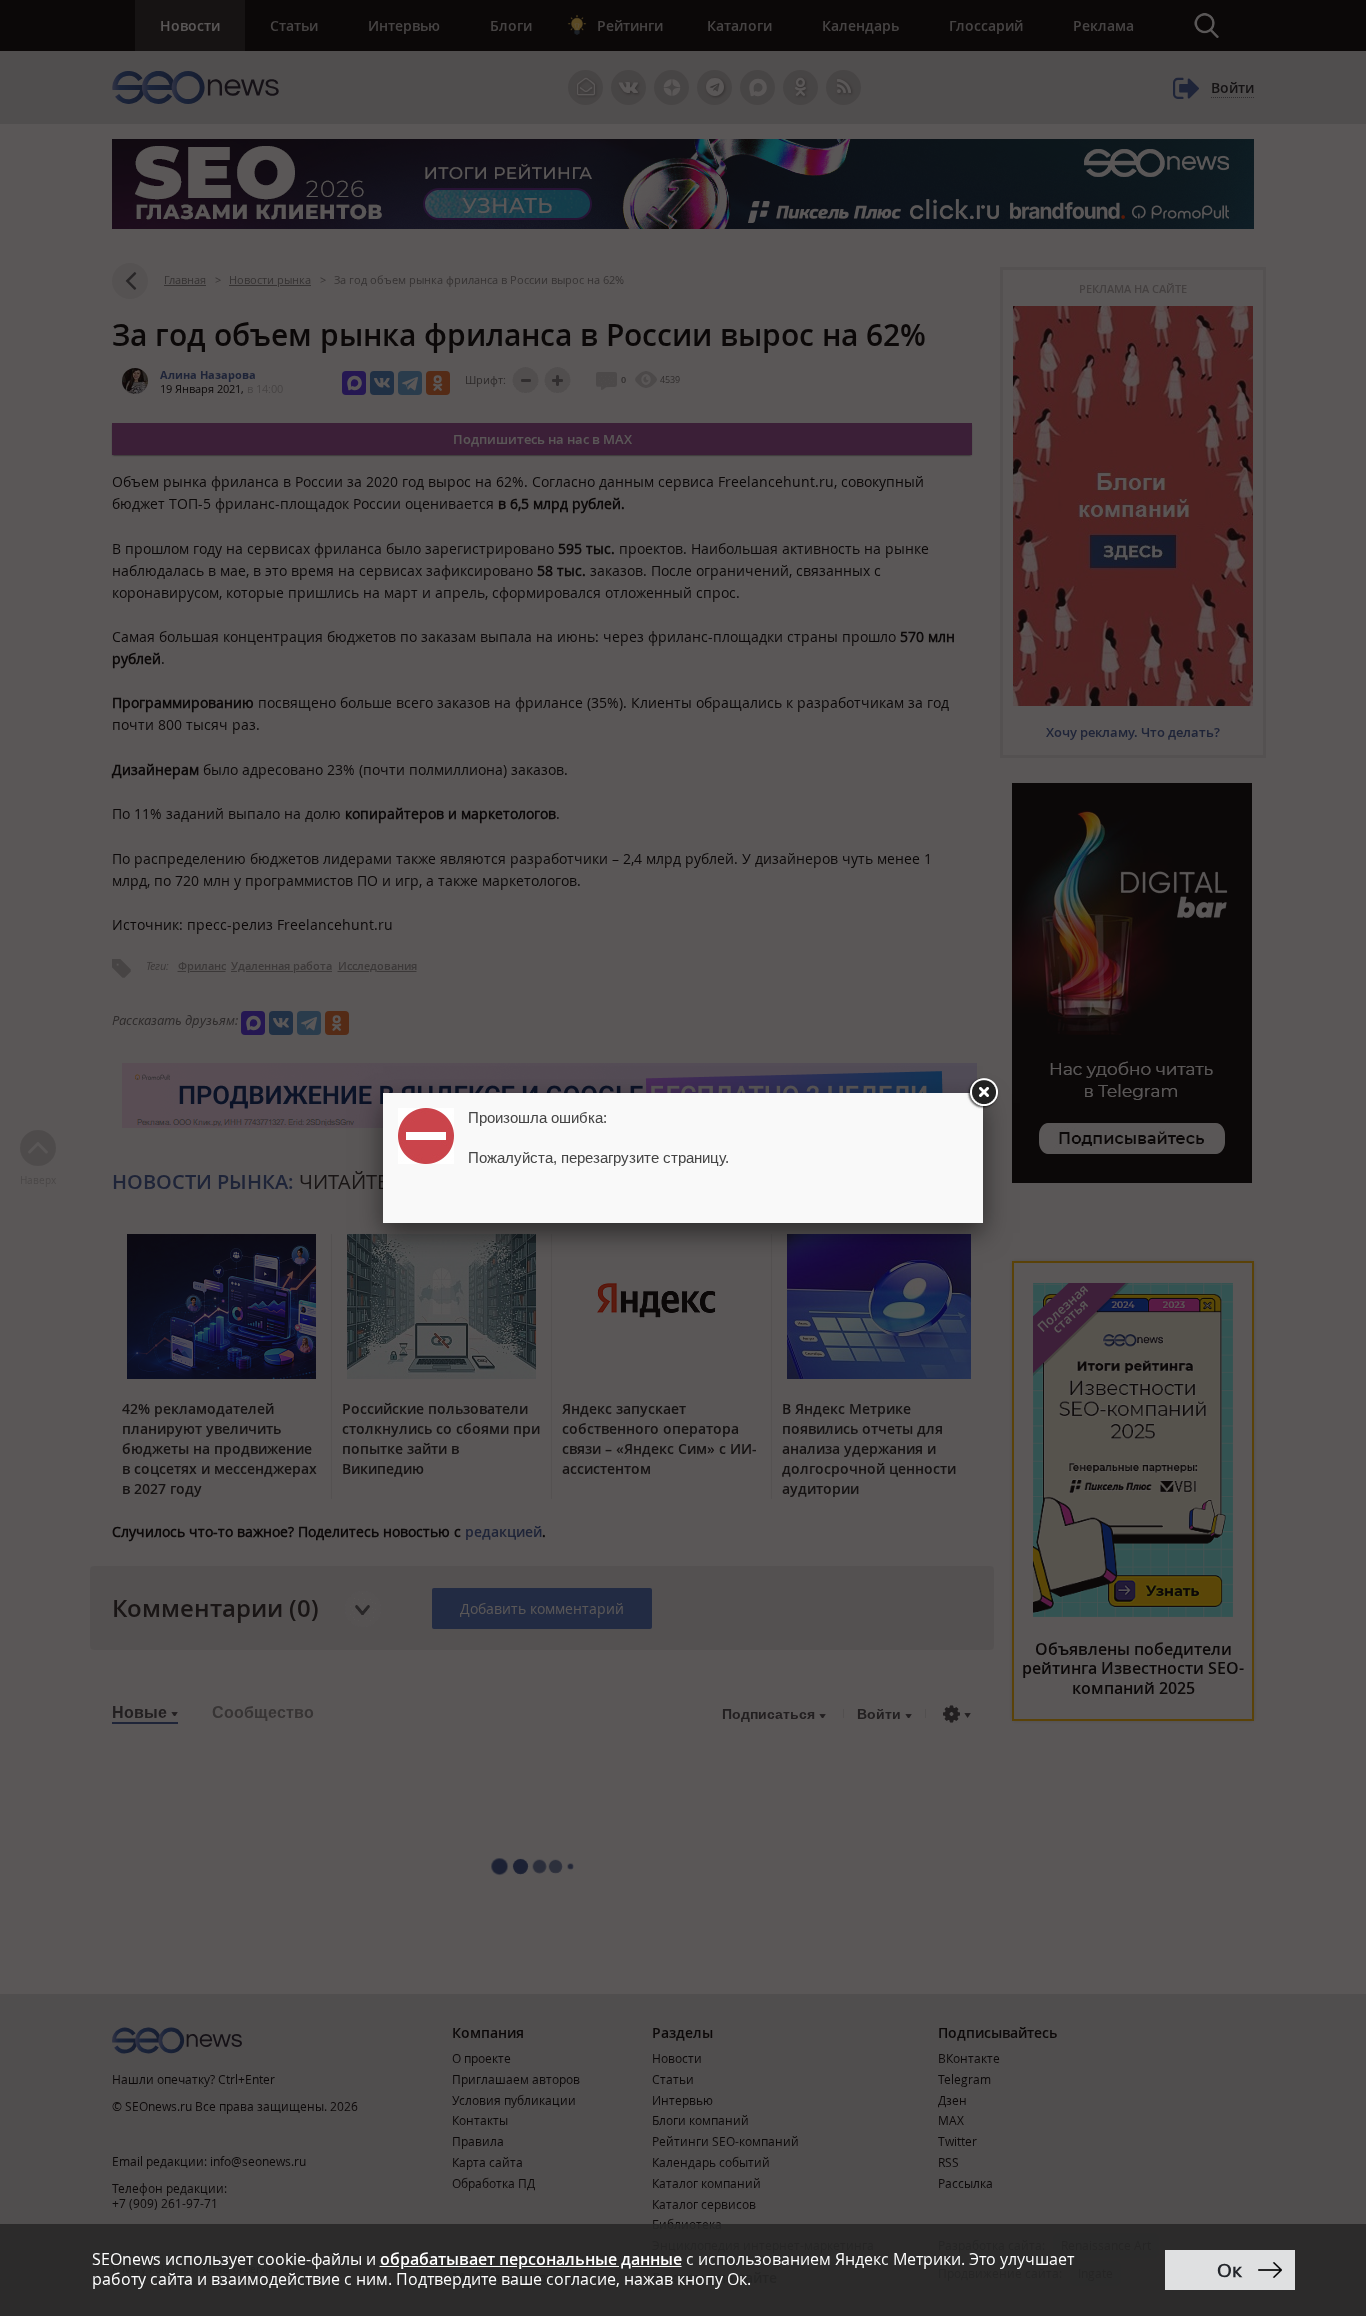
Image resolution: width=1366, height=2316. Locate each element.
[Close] (983, 1093)
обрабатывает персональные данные (531, 2259)
